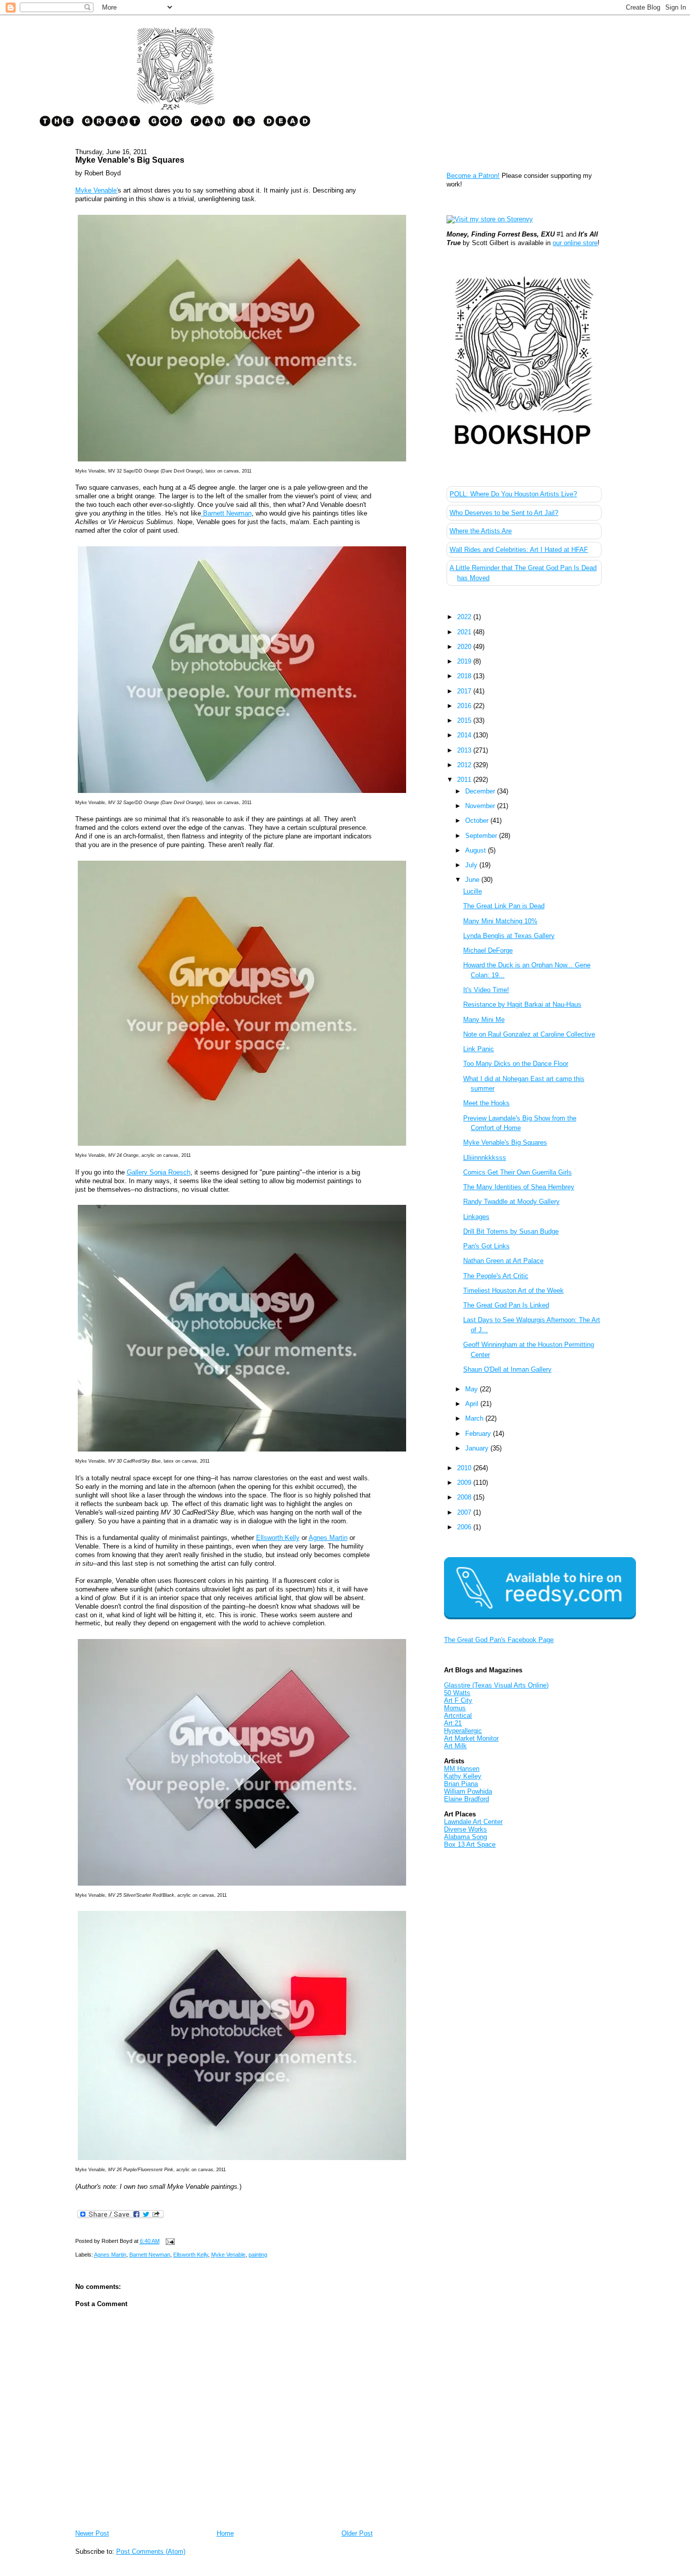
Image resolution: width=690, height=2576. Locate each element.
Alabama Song (465, 1837)
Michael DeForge (488, 950)
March (475, 1418)
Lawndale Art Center (473, 1822)
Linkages (476, 1217)
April (473, 1404)
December (481, 791)
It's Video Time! (486, 990)
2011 (465, 780)
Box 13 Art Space (470, 1844)
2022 (465, 617)
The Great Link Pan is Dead (504, 906)
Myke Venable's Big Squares (130, 160)
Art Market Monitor (471, 1738)
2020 (465, 647)
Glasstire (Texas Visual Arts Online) (496, 1685)
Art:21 (453, 1723)
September (482, 836)
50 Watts (457, 1693)
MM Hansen (462, 1769)
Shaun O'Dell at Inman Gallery (507, 1369)
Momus (455, 1708)
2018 (465, 676)
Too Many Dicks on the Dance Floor (516, 1064)
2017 (465, 691)
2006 (465, 1527)
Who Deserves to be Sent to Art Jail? (504, 513)
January (478, 1448)
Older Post (357, 2533)
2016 (465, 706)
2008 (465, 1497)
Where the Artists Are (481, 531)
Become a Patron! (473, 176)
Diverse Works (465, 1829)
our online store (575, 243)
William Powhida (468, 1791)
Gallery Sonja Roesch (159, 1172)
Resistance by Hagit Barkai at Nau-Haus (522, 1004)
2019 (465, 661)
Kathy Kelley (463, 1776)
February (479, 1434)
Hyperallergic (463, 1731)
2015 (465, 720)
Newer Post (92, 2533)
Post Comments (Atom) (151, 2551)
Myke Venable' (96, 190)
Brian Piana (461, 1784)
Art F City (458, 1700)
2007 (465, 1512)
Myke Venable (228, 2255)
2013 (465, 750)
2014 (465, 735)
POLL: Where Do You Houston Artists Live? (513, 494)
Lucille (473, 891)
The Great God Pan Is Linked (506, 1305)
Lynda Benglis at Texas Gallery (509, 936)
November (481, 806)
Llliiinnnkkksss (485, 1158)
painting (258, 2255)
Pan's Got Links (486, 1246)
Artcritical (458, 1716)
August (477, 850)
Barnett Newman (226, 513)
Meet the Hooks (486, 1103)
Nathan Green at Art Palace (503, 1261)
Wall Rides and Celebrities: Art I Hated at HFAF (519, 550)
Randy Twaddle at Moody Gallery (511, 1202)
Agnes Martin (328, 1538)
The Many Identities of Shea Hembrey (519, 1187)
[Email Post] (169, 2241)
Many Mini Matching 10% (500, 921)
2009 (465, 1483)
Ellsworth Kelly (278, 1538)
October (478, 821)
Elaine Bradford (466, 1799)
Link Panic (479, 1049)
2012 (465, 765)
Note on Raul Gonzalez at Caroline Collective (529, 1034)
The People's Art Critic (496, 1276)
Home (225, 2533)
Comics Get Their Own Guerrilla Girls (517, 1172)
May (473, 1389)
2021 (465, 632)
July (472, 865)
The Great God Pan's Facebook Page (499, 1640)
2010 (465, 1468)
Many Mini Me (484, 1020)
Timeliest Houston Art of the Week (513, 1291)
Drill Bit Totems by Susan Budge (511, 1231)
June (473, 880)
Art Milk (455, 1746)
